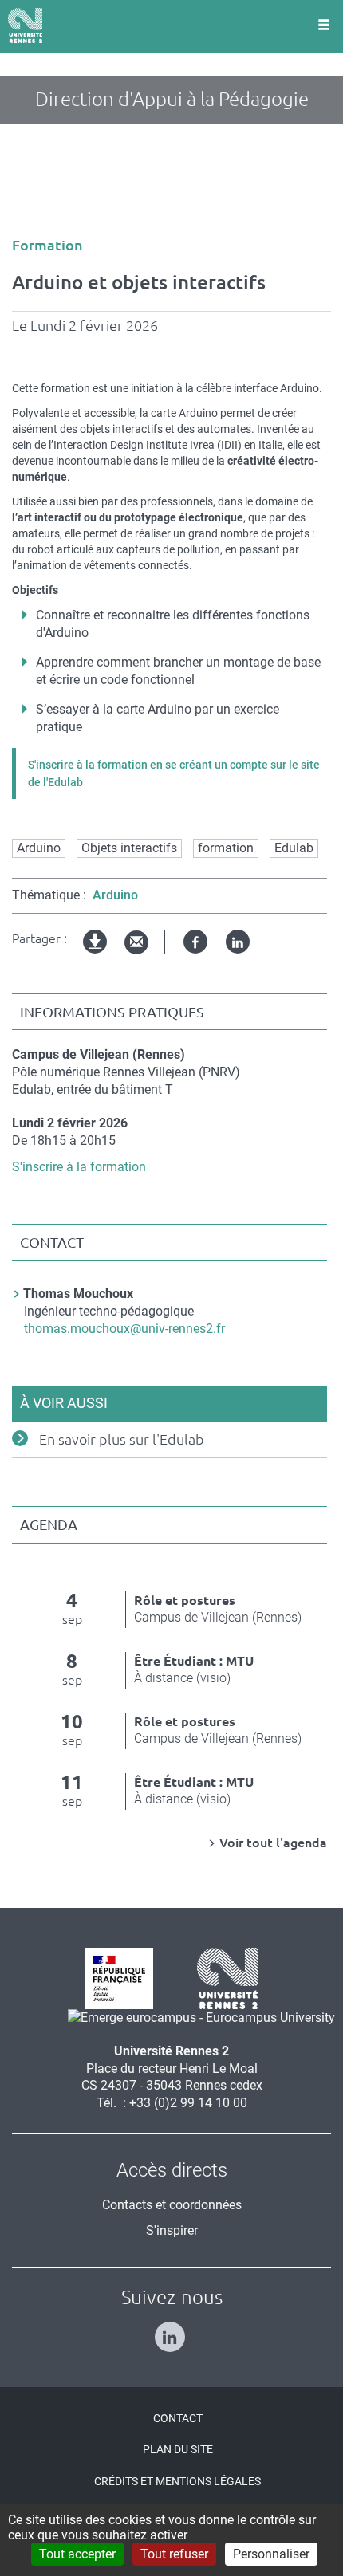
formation (226, 848)
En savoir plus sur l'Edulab (122, 1439)
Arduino (39, 848)
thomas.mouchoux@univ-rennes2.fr (124, 1329)
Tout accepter (77, 2554)
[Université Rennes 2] (221, 1977)
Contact (178, 2418)
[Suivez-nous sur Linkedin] (172, 2330)
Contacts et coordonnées (172, 2205)
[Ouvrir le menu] (324, 26)
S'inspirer (172, 2230)
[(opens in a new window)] (195, 2018)
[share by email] (136, 943)
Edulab (294, 848)
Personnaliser (271, 2554)
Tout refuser (174, 2554)
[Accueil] (25, 26)
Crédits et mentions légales (177, 2481)
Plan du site (178, 2449)
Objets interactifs (129, 848)
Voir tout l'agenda (273, 1843)
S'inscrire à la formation (79, 1167)
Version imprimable (96, 955)
